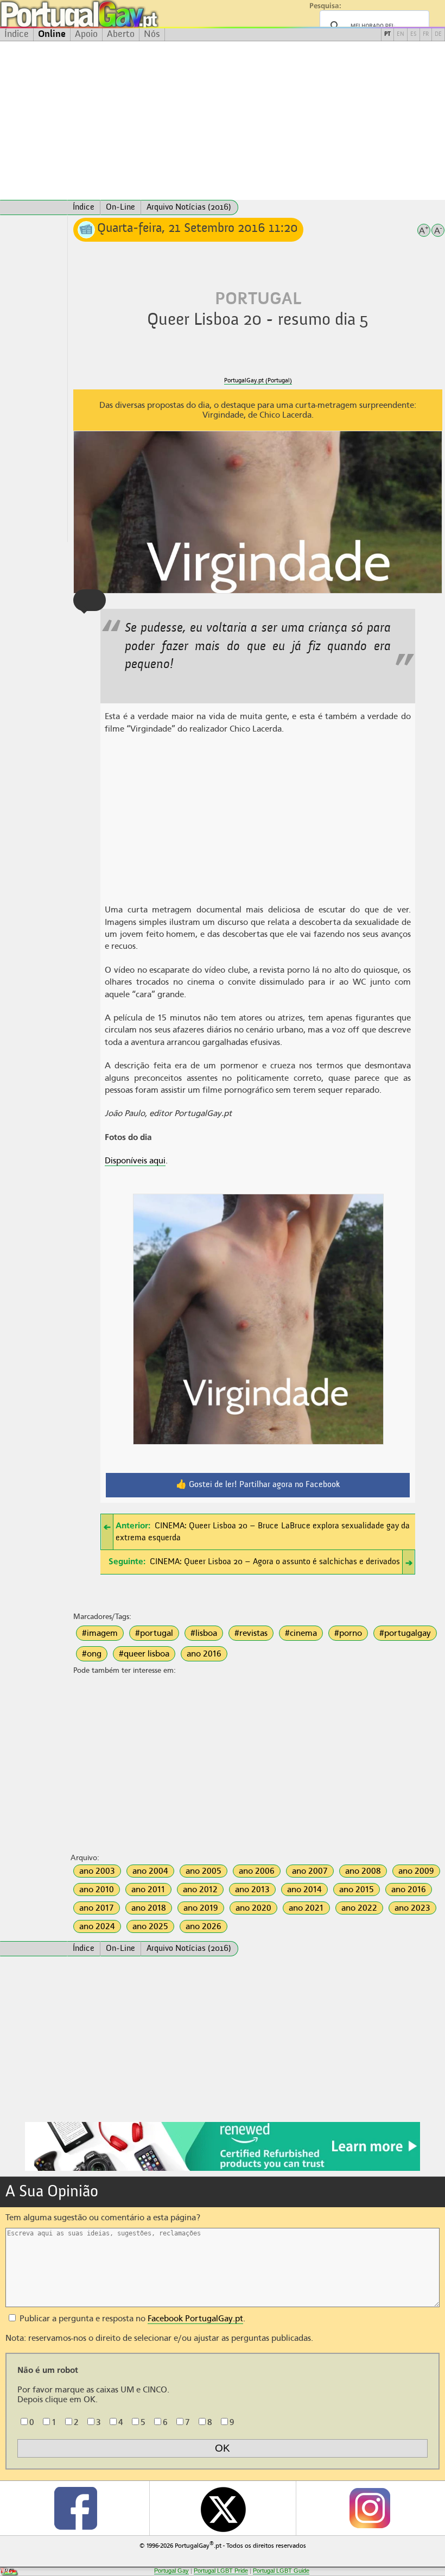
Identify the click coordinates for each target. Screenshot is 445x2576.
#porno (348, 1633)
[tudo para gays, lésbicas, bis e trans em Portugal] (109, 14)
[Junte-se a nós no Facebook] (76, 2508)
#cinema (301, 1633)
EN (400, 34)
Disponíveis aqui (135, 1161)
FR (426, 34)
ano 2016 (204, 1654)
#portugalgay (405, 1633)
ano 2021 (306, 1908)
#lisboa (204, 1633)
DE (438, 34)
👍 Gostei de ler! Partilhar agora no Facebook (258, 1485)
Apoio (86, 34)
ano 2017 (97, 1908)
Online (52, 34)
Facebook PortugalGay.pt (195, 2319)
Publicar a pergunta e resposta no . (131, 2319)
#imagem (100, 1633)
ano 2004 (150, 1871)
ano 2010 (97, 1890)
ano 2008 (363, 1871)
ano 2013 (252, 1890)
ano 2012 (200, 1890)
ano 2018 (149, 1908)
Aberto (121, 34)
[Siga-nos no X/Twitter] (223, 2508)
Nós (152, 34)
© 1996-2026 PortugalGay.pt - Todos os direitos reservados (223, 2545)
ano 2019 (201, 1908)
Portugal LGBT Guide (281, 2571)
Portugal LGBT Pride (221, 2571)
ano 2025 (150, 1926)
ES (414, 34)
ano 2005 (204, 1871)
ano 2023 (412, 1908)
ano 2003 (97, 1871)
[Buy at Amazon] (223, 2169)
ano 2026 (204, 1926)
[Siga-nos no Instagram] (369, 2508)
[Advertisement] (223, 121)
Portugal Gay (171, 2571)
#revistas (251, 1633)
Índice (17, 34)
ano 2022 (359, 1908)
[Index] (34, 207)
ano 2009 (416, 1871)
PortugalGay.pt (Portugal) (258, 380)
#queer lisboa (144, 1654)
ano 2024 (97, 1926)
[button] (90, 600)
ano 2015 (357, 1890)
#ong (92, 1654)
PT (387, 34)
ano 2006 (257, 1871)
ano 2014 (304, 1890)
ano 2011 (148, 1890)
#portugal (154, 1633)
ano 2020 (253, 1908)
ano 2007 (310, 1871)
